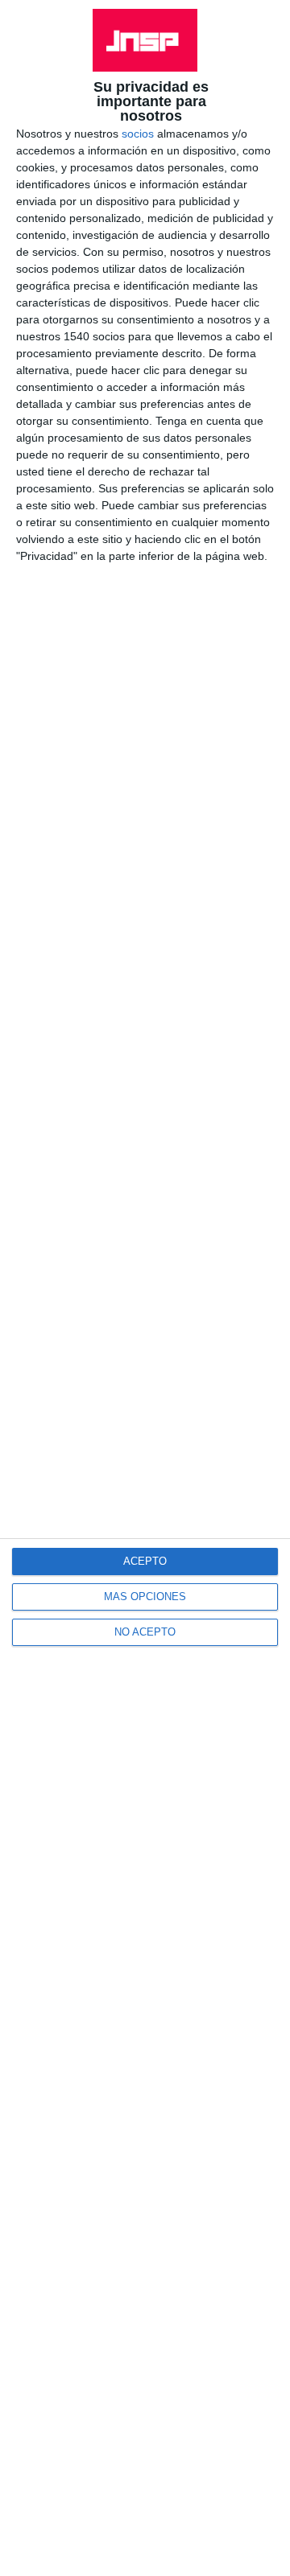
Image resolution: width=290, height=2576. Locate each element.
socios (138, 134)
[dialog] (145, 1288)
